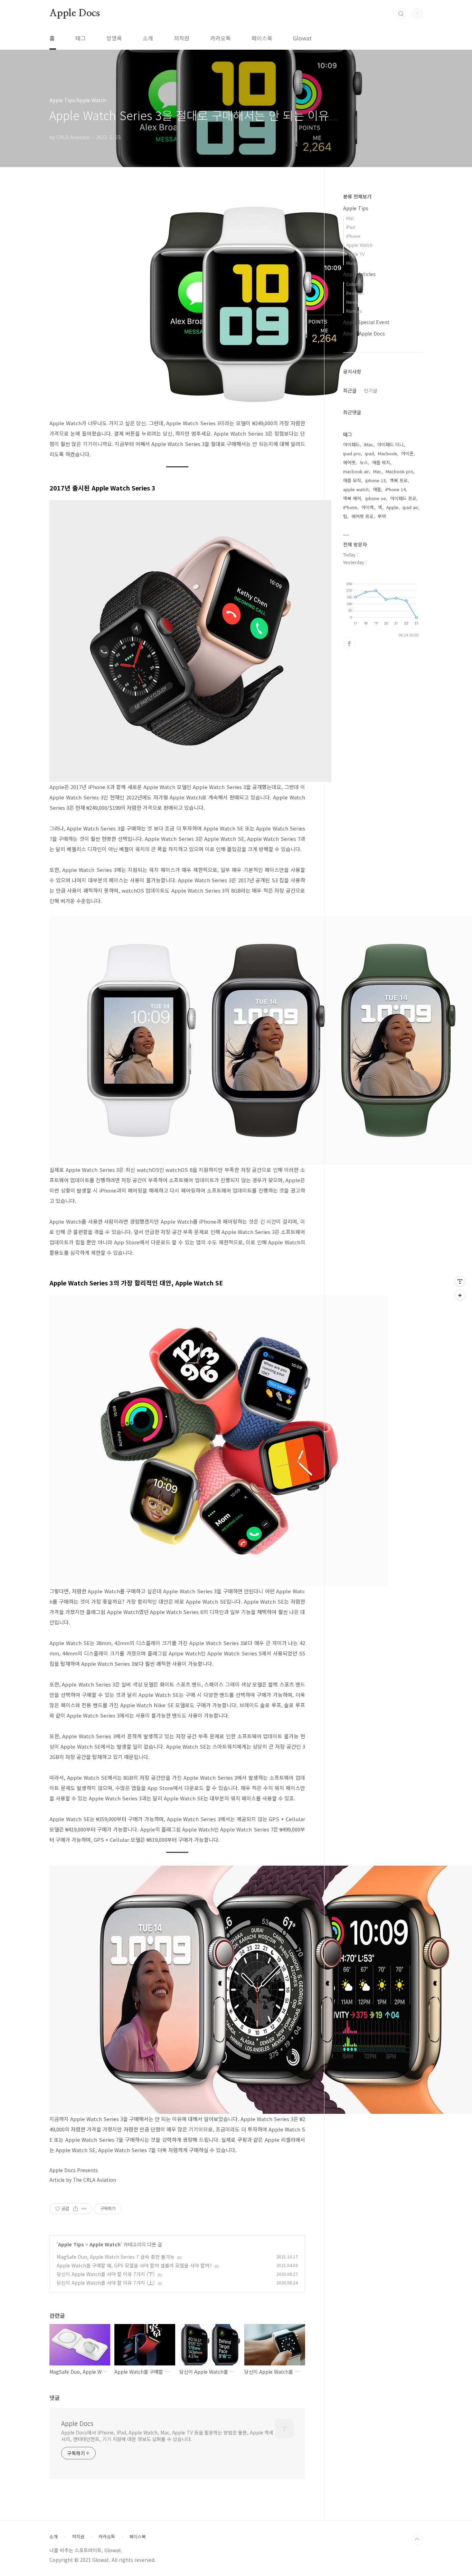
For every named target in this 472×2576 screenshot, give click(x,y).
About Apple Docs (364, 333)
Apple (392, 507)
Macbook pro (399, 471)
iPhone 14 (395, 489)
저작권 (182, 38)
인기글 (371, 390)
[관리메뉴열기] (460, 1281)
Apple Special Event (366, 322)
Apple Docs (75, 13)
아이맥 (368, 507)
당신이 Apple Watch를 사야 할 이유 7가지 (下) (106, 2274)
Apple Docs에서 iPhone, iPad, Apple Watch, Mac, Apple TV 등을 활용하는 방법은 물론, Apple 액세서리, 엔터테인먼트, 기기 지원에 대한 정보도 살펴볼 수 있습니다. (167, 2436)
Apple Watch (105, 2244)
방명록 (114, 38)
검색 (401, 14)
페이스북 (262, 38)
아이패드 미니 (390, 444)
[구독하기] (460, 1295)
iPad (351, 227)
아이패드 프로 (403, 498)
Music (352, 263)
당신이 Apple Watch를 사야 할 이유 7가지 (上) (106, 2283)
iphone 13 (375, 480)
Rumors (354, 311)
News (352, 302)
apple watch (356, 489)
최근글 (350, 390)
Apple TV (355, 254)
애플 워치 (381, 462)
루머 (382, 516)
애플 (377, 489)
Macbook (388, 453)
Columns (355, 284)
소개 (148, 38)
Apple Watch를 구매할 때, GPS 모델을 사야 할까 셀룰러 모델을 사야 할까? (134, 2265)
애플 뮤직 (352, 480)
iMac (369, 444)
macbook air (356, 471)
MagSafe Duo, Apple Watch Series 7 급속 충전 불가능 (116, 2257)
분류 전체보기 (357, 196)
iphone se (376, 498)
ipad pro (352, 453)
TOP (417, 2539)
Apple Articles (359, 274)
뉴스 (364, 462)
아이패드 (351, 444)
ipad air (410, 507)
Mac (350, 218)
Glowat (302, 38)
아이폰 (407, 453)
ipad (369, 453)
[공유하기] (75, 2209)
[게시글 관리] (84, 2209)
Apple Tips (71, 2244)
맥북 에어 (352, 498)
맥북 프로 (399, 480)
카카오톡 (220, 38)
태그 (81, 38)
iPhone (353, 236)
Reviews (355, 293)
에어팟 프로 (362, 516)
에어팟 (349, 462)
